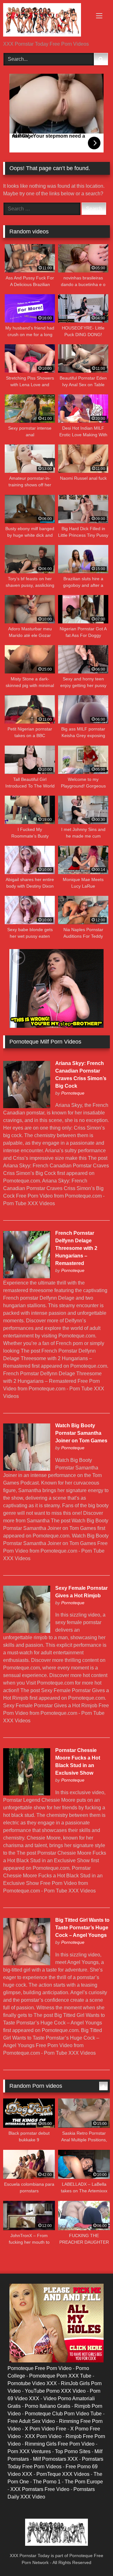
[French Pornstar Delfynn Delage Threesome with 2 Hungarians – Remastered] (27, 1277)
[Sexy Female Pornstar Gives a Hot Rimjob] (27, 1631)
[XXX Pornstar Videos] (46, 21)
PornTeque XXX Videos (63, 2474)
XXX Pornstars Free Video (40, 2489)
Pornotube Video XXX (32, 2383)
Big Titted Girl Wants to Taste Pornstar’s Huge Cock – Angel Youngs (82, 1928)
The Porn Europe (84, 2482)
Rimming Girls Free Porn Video (60, 2444)
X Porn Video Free (46, 2429)
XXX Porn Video (43, 2436)
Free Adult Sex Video (31, 2421)
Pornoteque (73, 1093)
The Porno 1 (47, 2482)
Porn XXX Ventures (29, 2451)
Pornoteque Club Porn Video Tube (63, 2414)
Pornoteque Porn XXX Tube (60, 2376)
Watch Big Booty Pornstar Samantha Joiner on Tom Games (81, 1433)
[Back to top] (94, 2557)
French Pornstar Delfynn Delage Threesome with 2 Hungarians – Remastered (76, 1248)
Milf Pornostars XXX (55, 2459)
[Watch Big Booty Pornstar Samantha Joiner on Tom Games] (27, 1469)
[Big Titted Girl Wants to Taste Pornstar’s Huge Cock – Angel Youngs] (27, 1963)
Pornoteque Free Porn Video (40, 2368)
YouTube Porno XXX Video (55, 2391)
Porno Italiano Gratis (48, 2406)
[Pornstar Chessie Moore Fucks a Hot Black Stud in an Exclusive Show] (27, 1794)
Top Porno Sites (73, 2451)
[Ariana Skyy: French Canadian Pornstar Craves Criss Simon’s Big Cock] (27, 1106)
